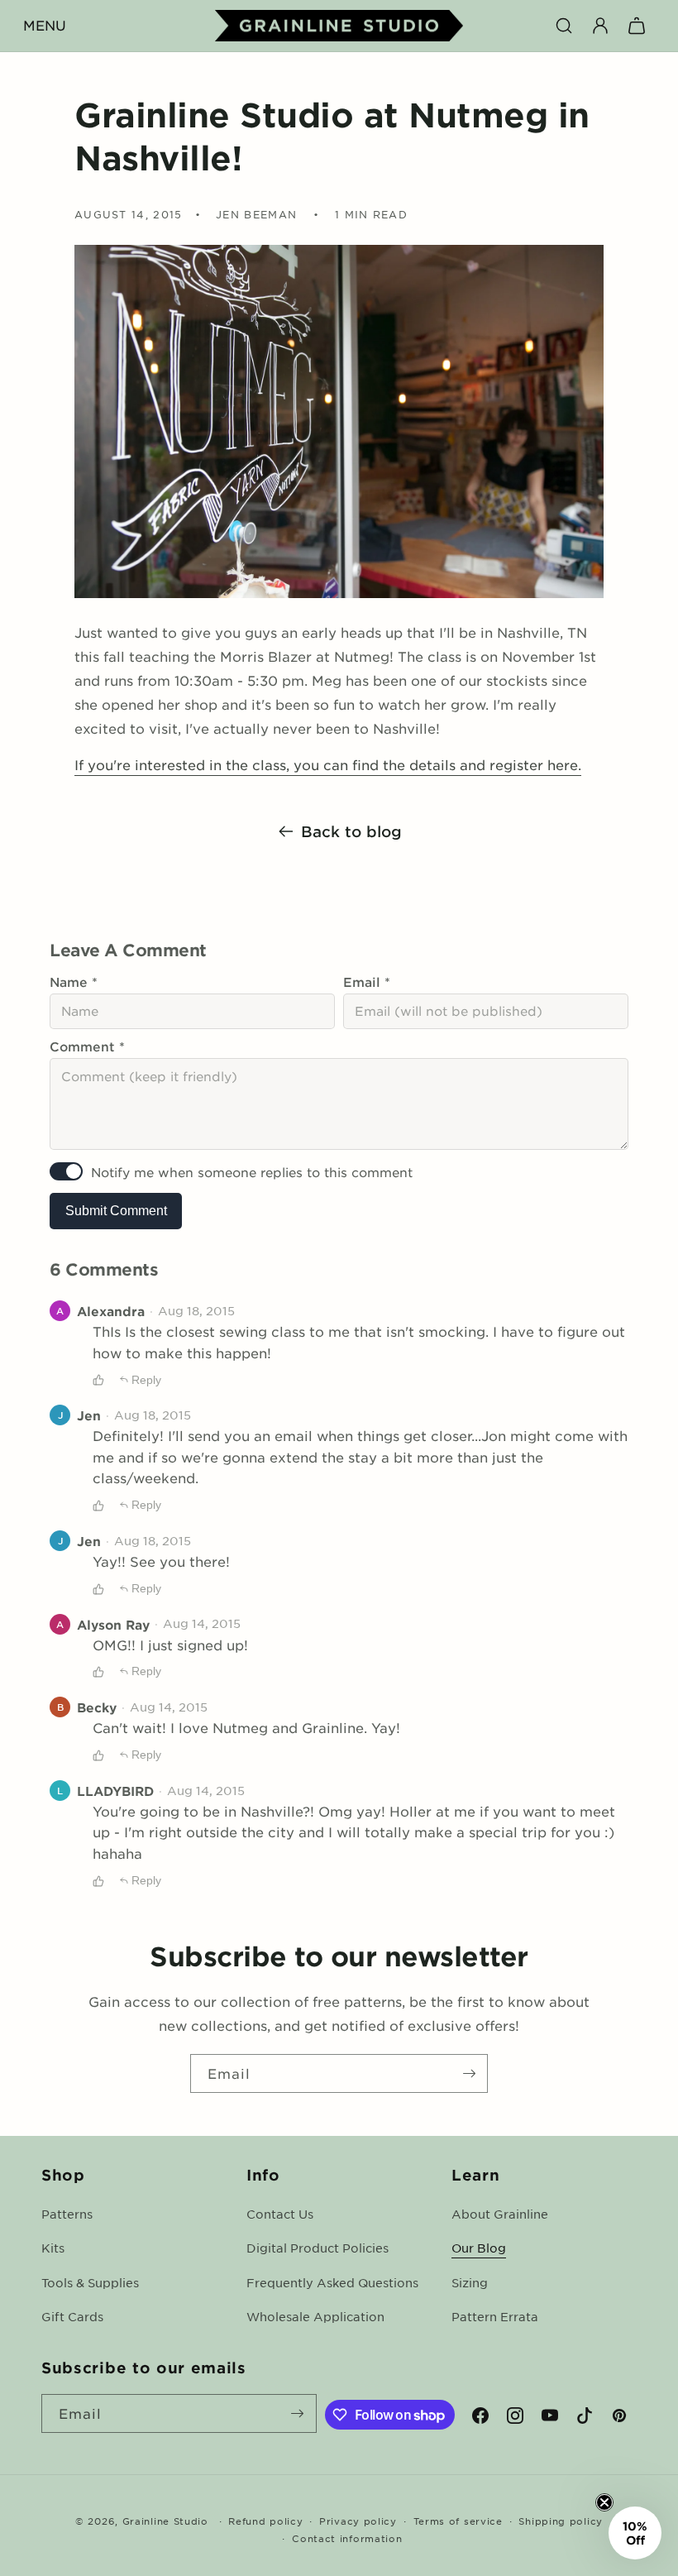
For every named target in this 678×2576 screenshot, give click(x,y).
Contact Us (280, 2214)
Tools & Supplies (90, 2282)
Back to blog (351, 831)
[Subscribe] (469, 2073)
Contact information (347, 2538)
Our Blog (479, 2248)
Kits (53, 2248)
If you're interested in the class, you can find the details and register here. (328, 764)
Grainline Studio (165, 2521)
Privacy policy (358, 2521)
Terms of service (458, 2521)
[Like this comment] (98, 1380)
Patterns (67, 2214)
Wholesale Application (315, 2316)
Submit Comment (116, 1211)
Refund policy (265, 2521)
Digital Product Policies (318, 2248)
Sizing (470, 2282)
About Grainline (500, 2214)
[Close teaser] (604, 2502)
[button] (45, 26)
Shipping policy (561, 2521)
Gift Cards (72, 2316)
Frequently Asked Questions (332, 2282)
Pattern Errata (495, 2316)
